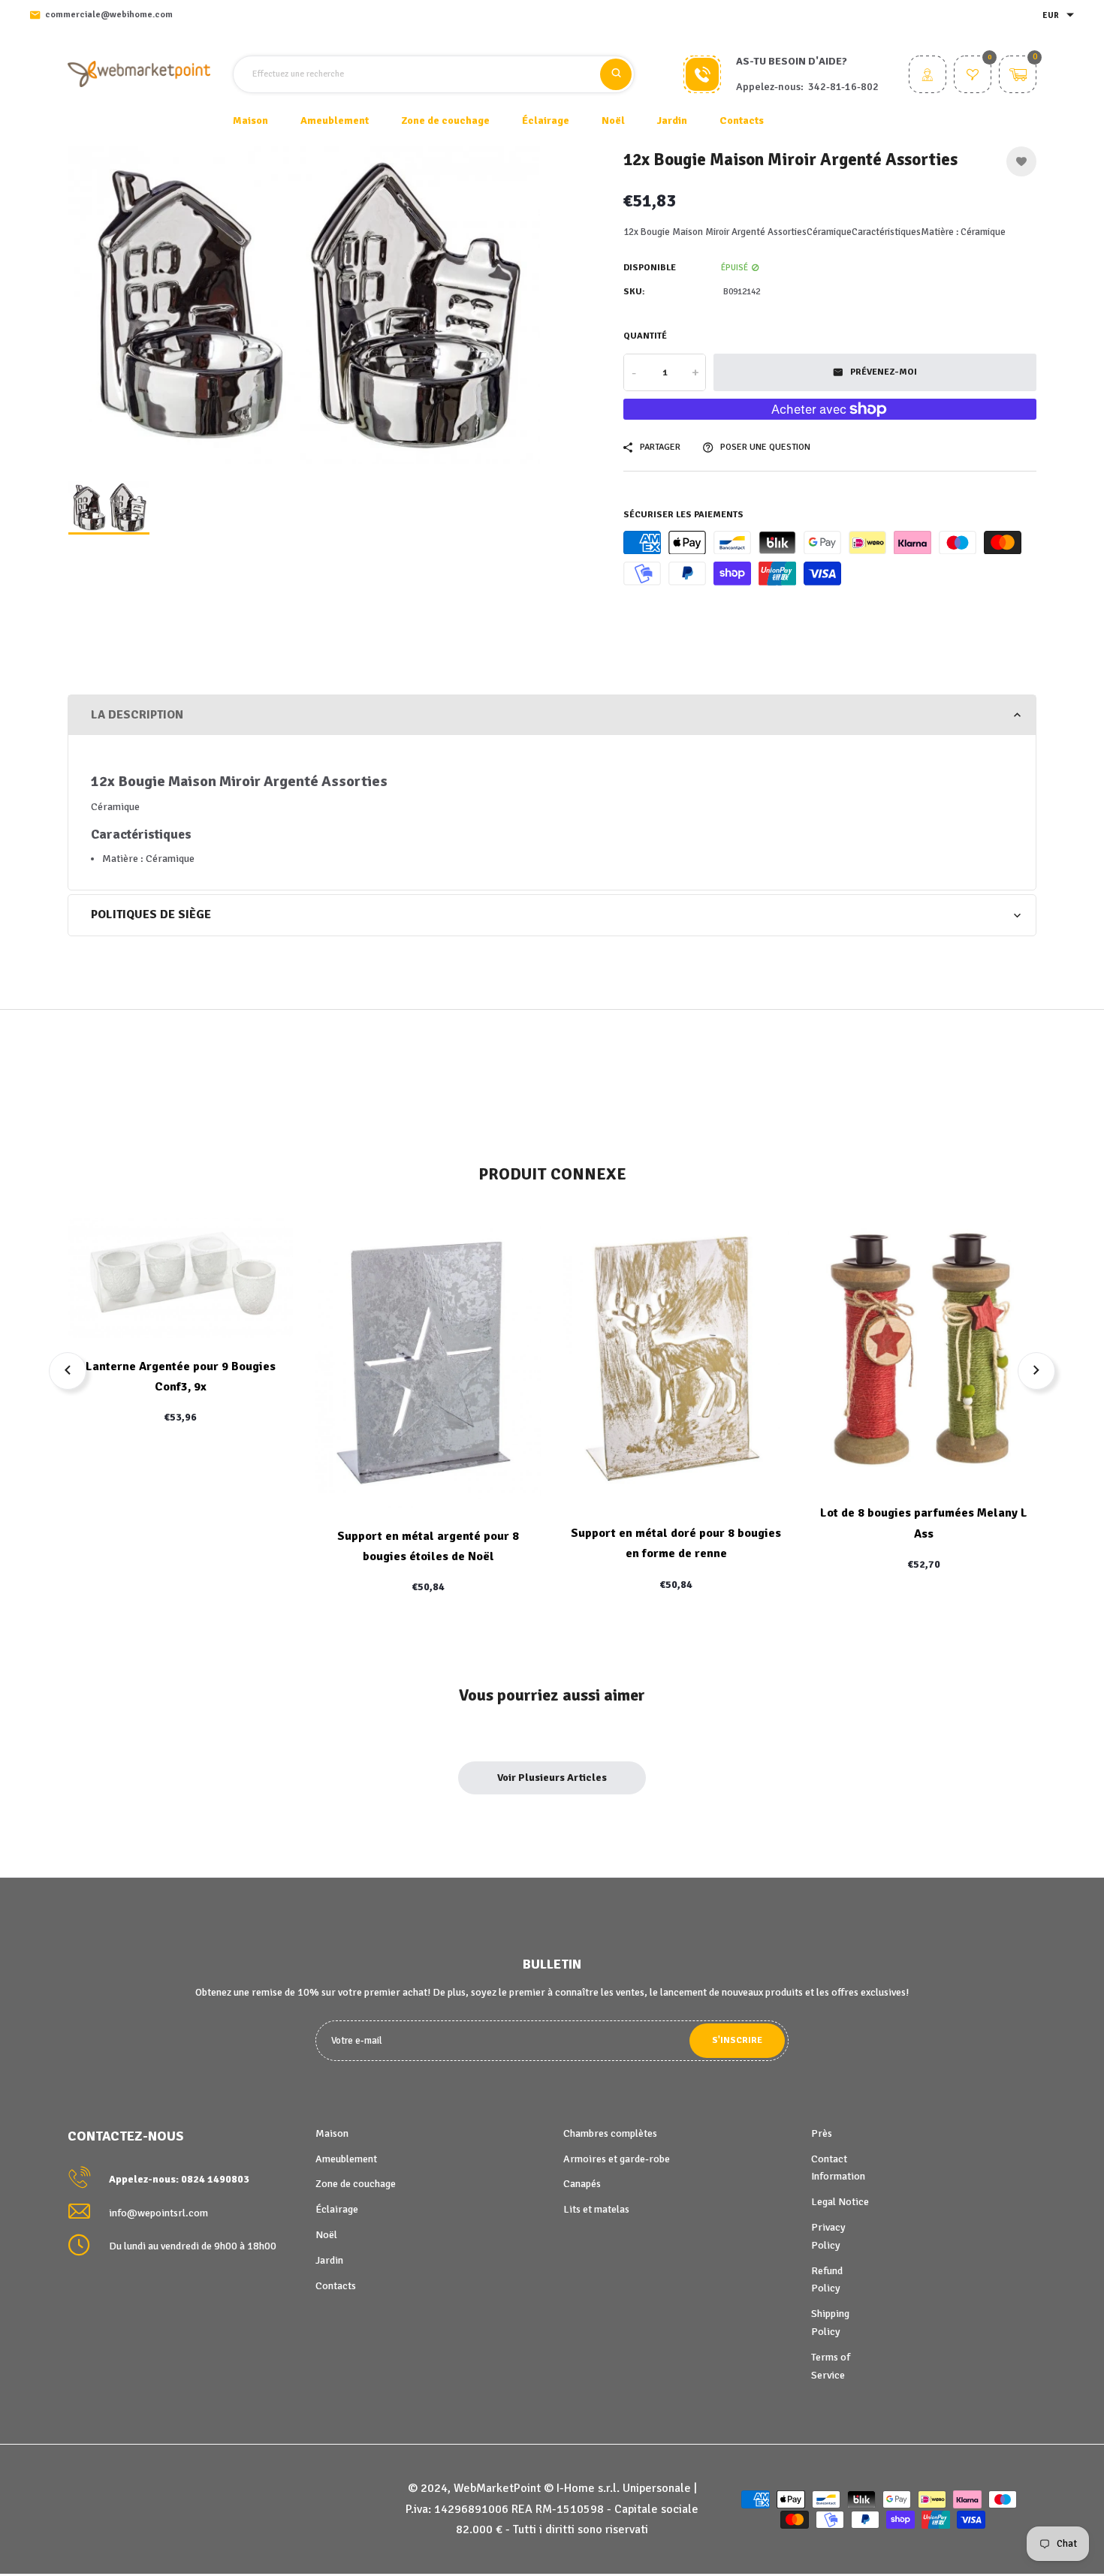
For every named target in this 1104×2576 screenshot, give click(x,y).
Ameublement (346, 2159)
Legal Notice (840, 2202)
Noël (326, 2235)
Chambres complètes (610, 2133)
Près (822, 2133)
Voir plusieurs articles (552, 1778)
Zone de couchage (356, 2184)
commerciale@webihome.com (109, 15)
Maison (250, 121)
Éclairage (337, 2209)
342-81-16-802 (843, 87)
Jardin (329, 2260)
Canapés (582, 2184)
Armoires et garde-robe (617, 2159)
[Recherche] (616, 74)
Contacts (742, 121)
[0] (973, 76)
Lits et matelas (596, 2209)
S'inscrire (737, 2040)
